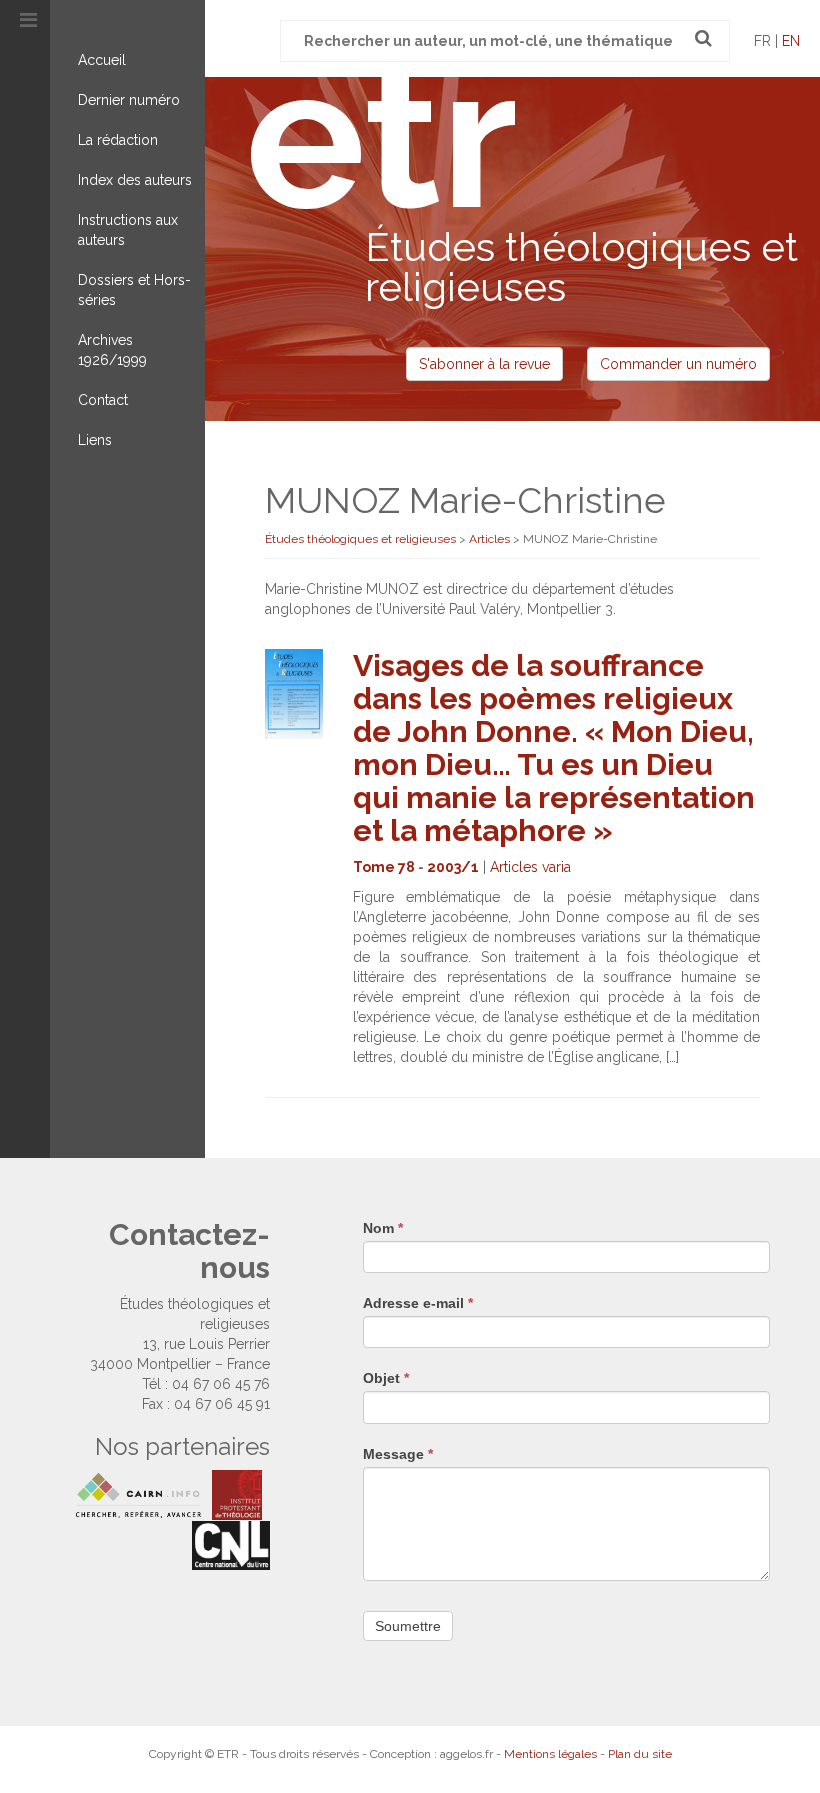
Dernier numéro (129, 100)
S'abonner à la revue (484, 364)
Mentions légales (550, 1754)
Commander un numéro (678, 364)
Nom (383, 1228)
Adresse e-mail (418, 1303)
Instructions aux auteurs (128, 230)
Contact (103, 400)
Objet (386, 1378)
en (791, 41)
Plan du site (640, 1754)
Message (398, 1454)
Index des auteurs (135, 180)
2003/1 (453, 867)
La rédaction (118, 140)
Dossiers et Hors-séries (134, 290)
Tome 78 (384, 867)
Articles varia (530, 867)
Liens (95, 440)
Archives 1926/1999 (112, 350)
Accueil (102, 60)
